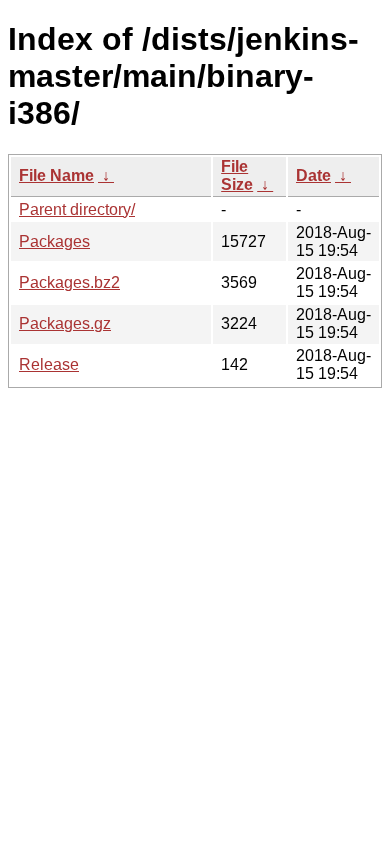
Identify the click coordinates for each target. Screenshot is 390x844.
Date (313, 175)
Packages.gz (65, 323)
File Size (237, 175)
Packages (54, 241)
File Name (56, 175)
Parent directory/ (77, 209)
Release (49, 364)
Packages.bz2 (69, 282)
